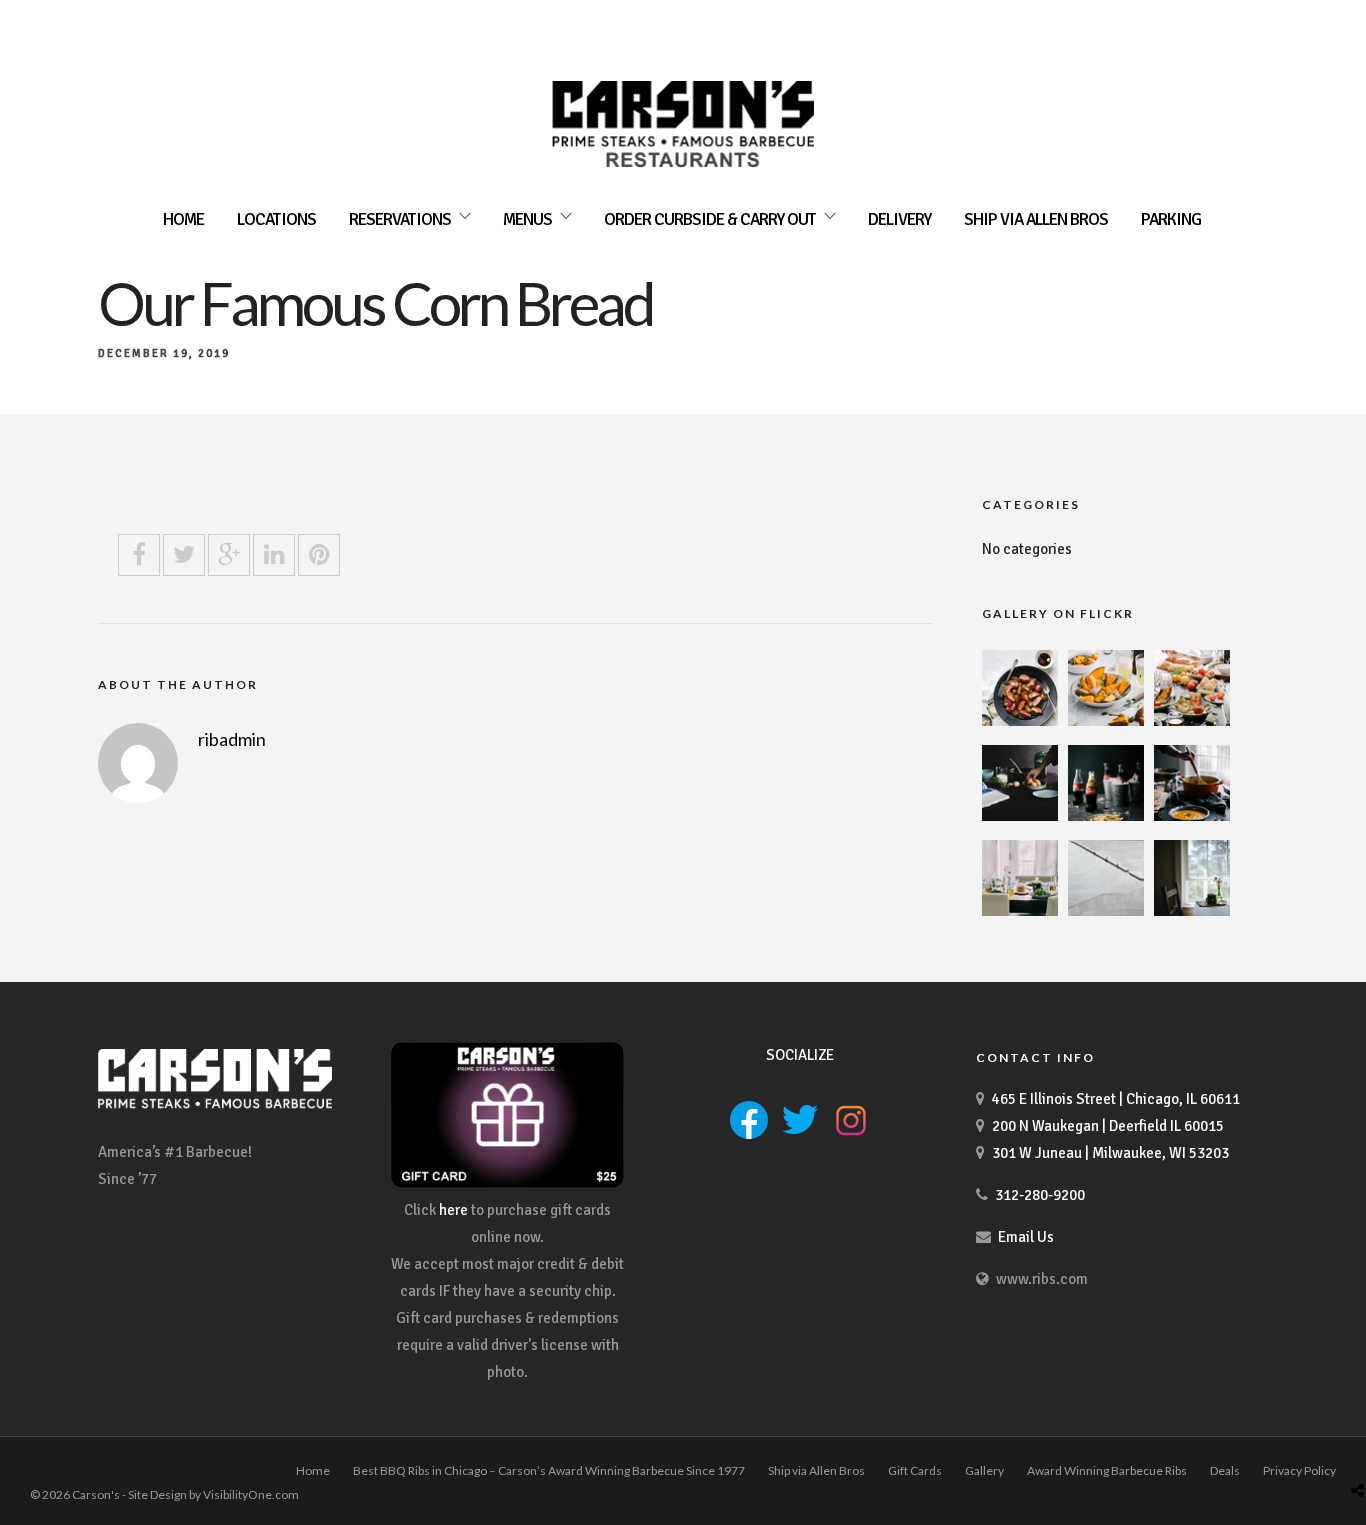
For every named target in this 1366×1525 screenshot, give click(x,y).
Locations (276, 219)
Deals (1225, 1470)
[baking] (1020, 816)
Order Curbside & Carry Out (710, 219)
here (453, 1210)
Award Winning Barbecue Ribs (1107, 1470)
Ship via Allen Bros (1036, 219)
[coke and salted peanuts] (1106, 816)
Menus (527, 219)
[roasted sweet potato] (1106, 721)
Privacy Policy (1299, 1470)
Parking (1171, 219)
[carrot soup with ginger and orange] (1192, 816)
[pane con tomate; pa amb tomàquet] (1192, 721)
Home (183, 219)
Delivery (899, 219)
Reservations (400, 219)
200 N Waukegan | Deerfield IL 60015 (1108, 1126)
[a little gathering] (1020, 911)
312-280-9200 (1040, 1195)
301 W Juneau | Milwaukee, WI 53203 (1110, 1153)
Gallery (984, 1470)
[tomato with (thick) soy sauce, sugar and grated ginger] (1020, 721)
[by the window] (1192, 911)
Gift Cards (915, 1470)
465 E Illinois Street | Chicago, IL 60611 (1116, 1099)
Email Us (1026, 1237)
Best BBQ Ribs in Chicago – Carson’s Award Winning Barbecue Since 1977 (549, 1470)
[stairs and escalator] (1106, 911)
